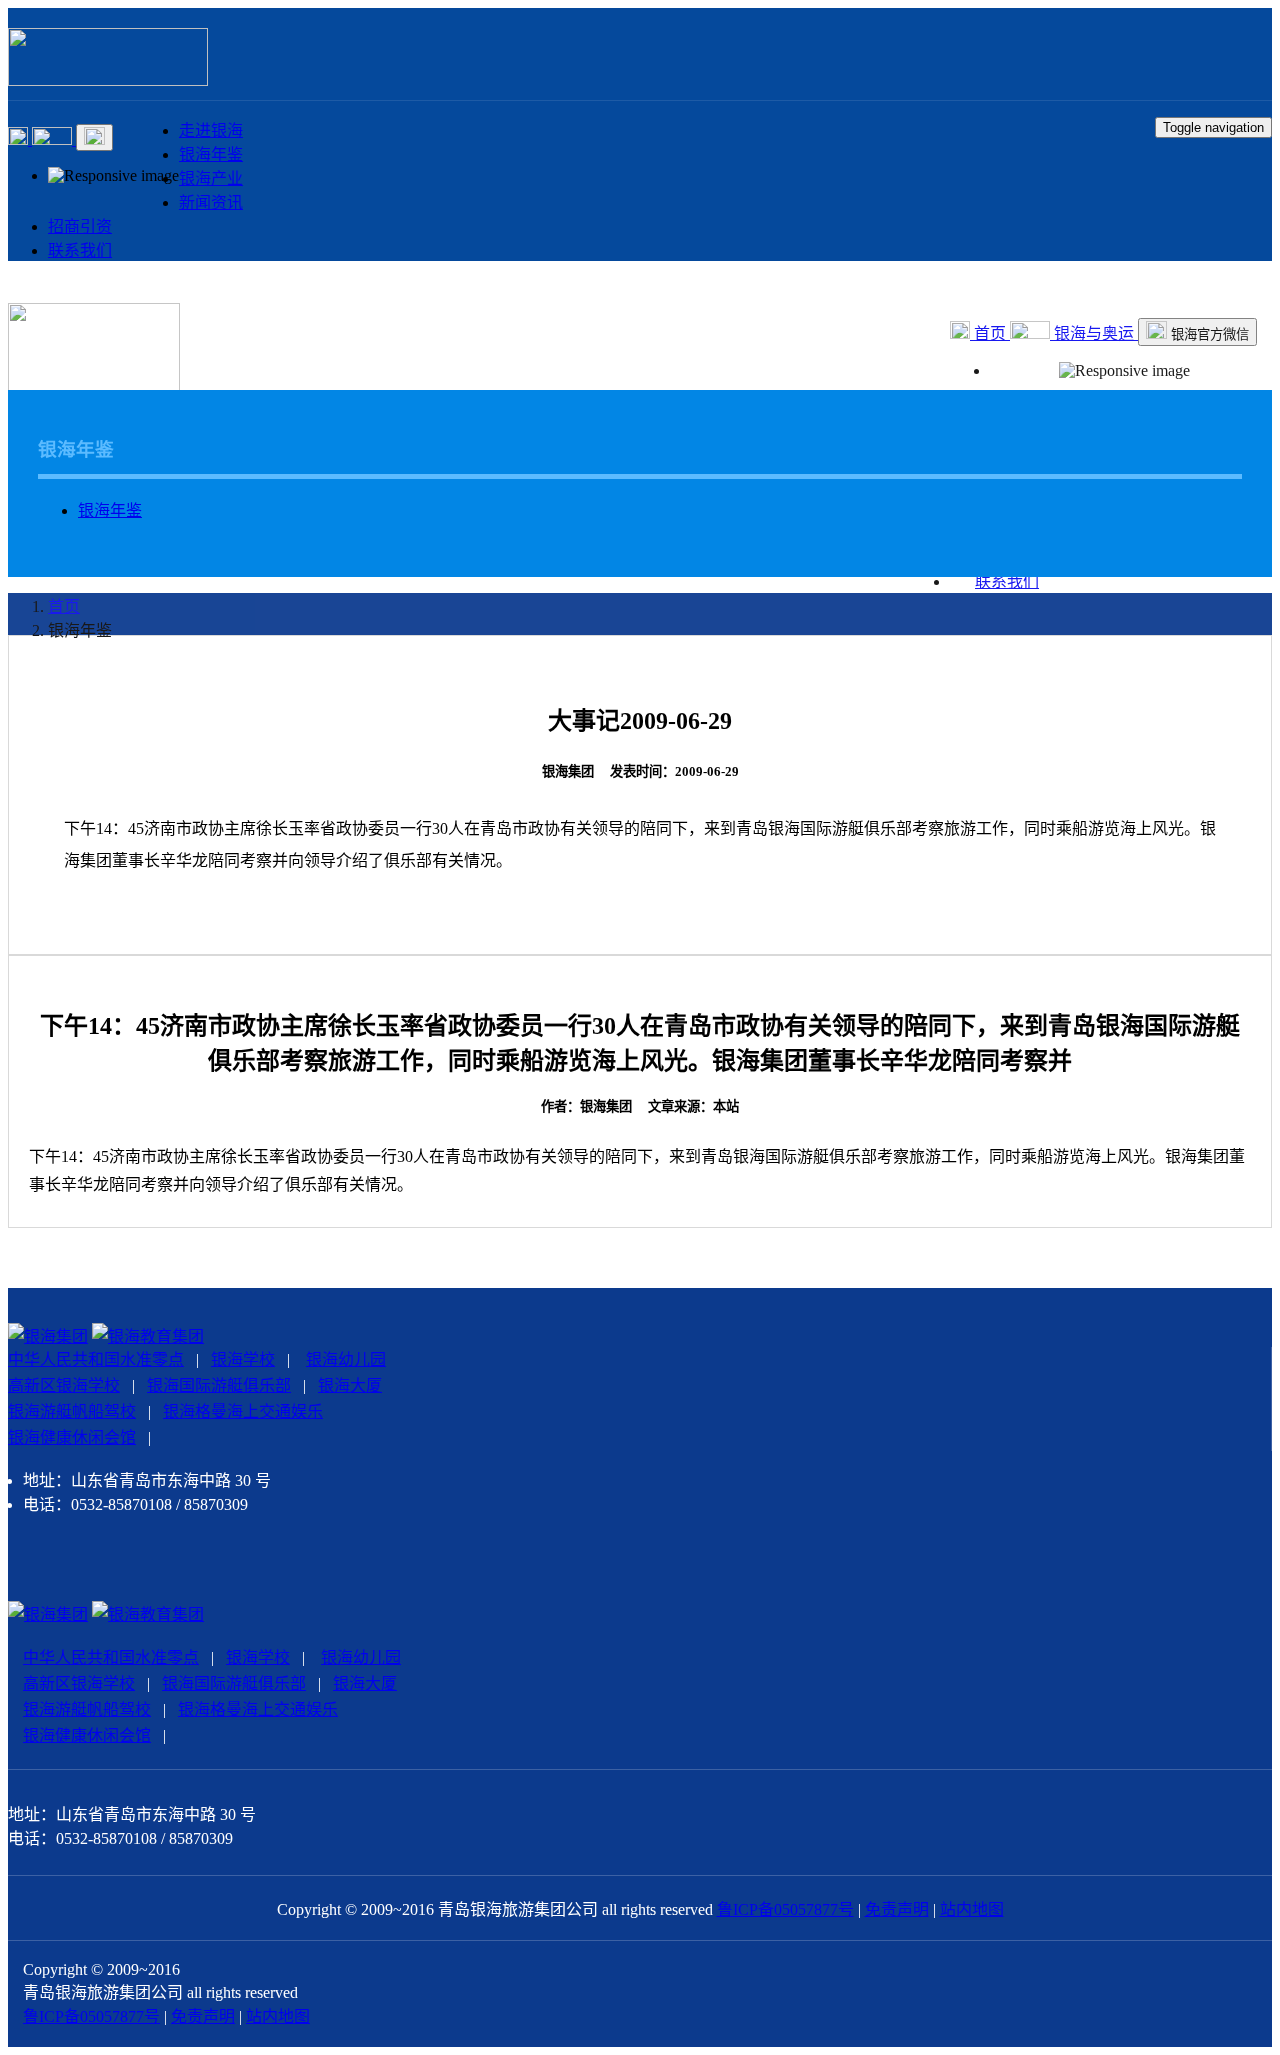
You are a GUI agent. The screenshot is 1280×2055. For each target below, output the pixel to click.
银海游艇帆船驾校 (72, 1411)
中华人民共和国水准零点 (96, 1359)
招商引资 (80, 226)
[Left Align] (20, 139)
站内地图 (972, 1909)
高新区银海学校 (64, 1385)
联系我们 (80, 250)
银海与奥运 (1094, 333)
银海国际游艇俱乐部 (219, 1385)
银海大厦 (350, 1385)
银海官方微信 (1208, 334)
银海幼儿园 (346, 1359)
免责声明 (897, 1909)
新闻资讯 (211, 202)
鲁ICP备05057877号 (785, 1909)
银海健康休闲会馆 (72, 1437)
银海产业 (211, 178)
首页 (990, 333)
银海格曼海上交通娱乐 (243, 1411)
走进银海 (211, 130)
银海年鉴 (211, 154)
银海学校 (243, 1359)
